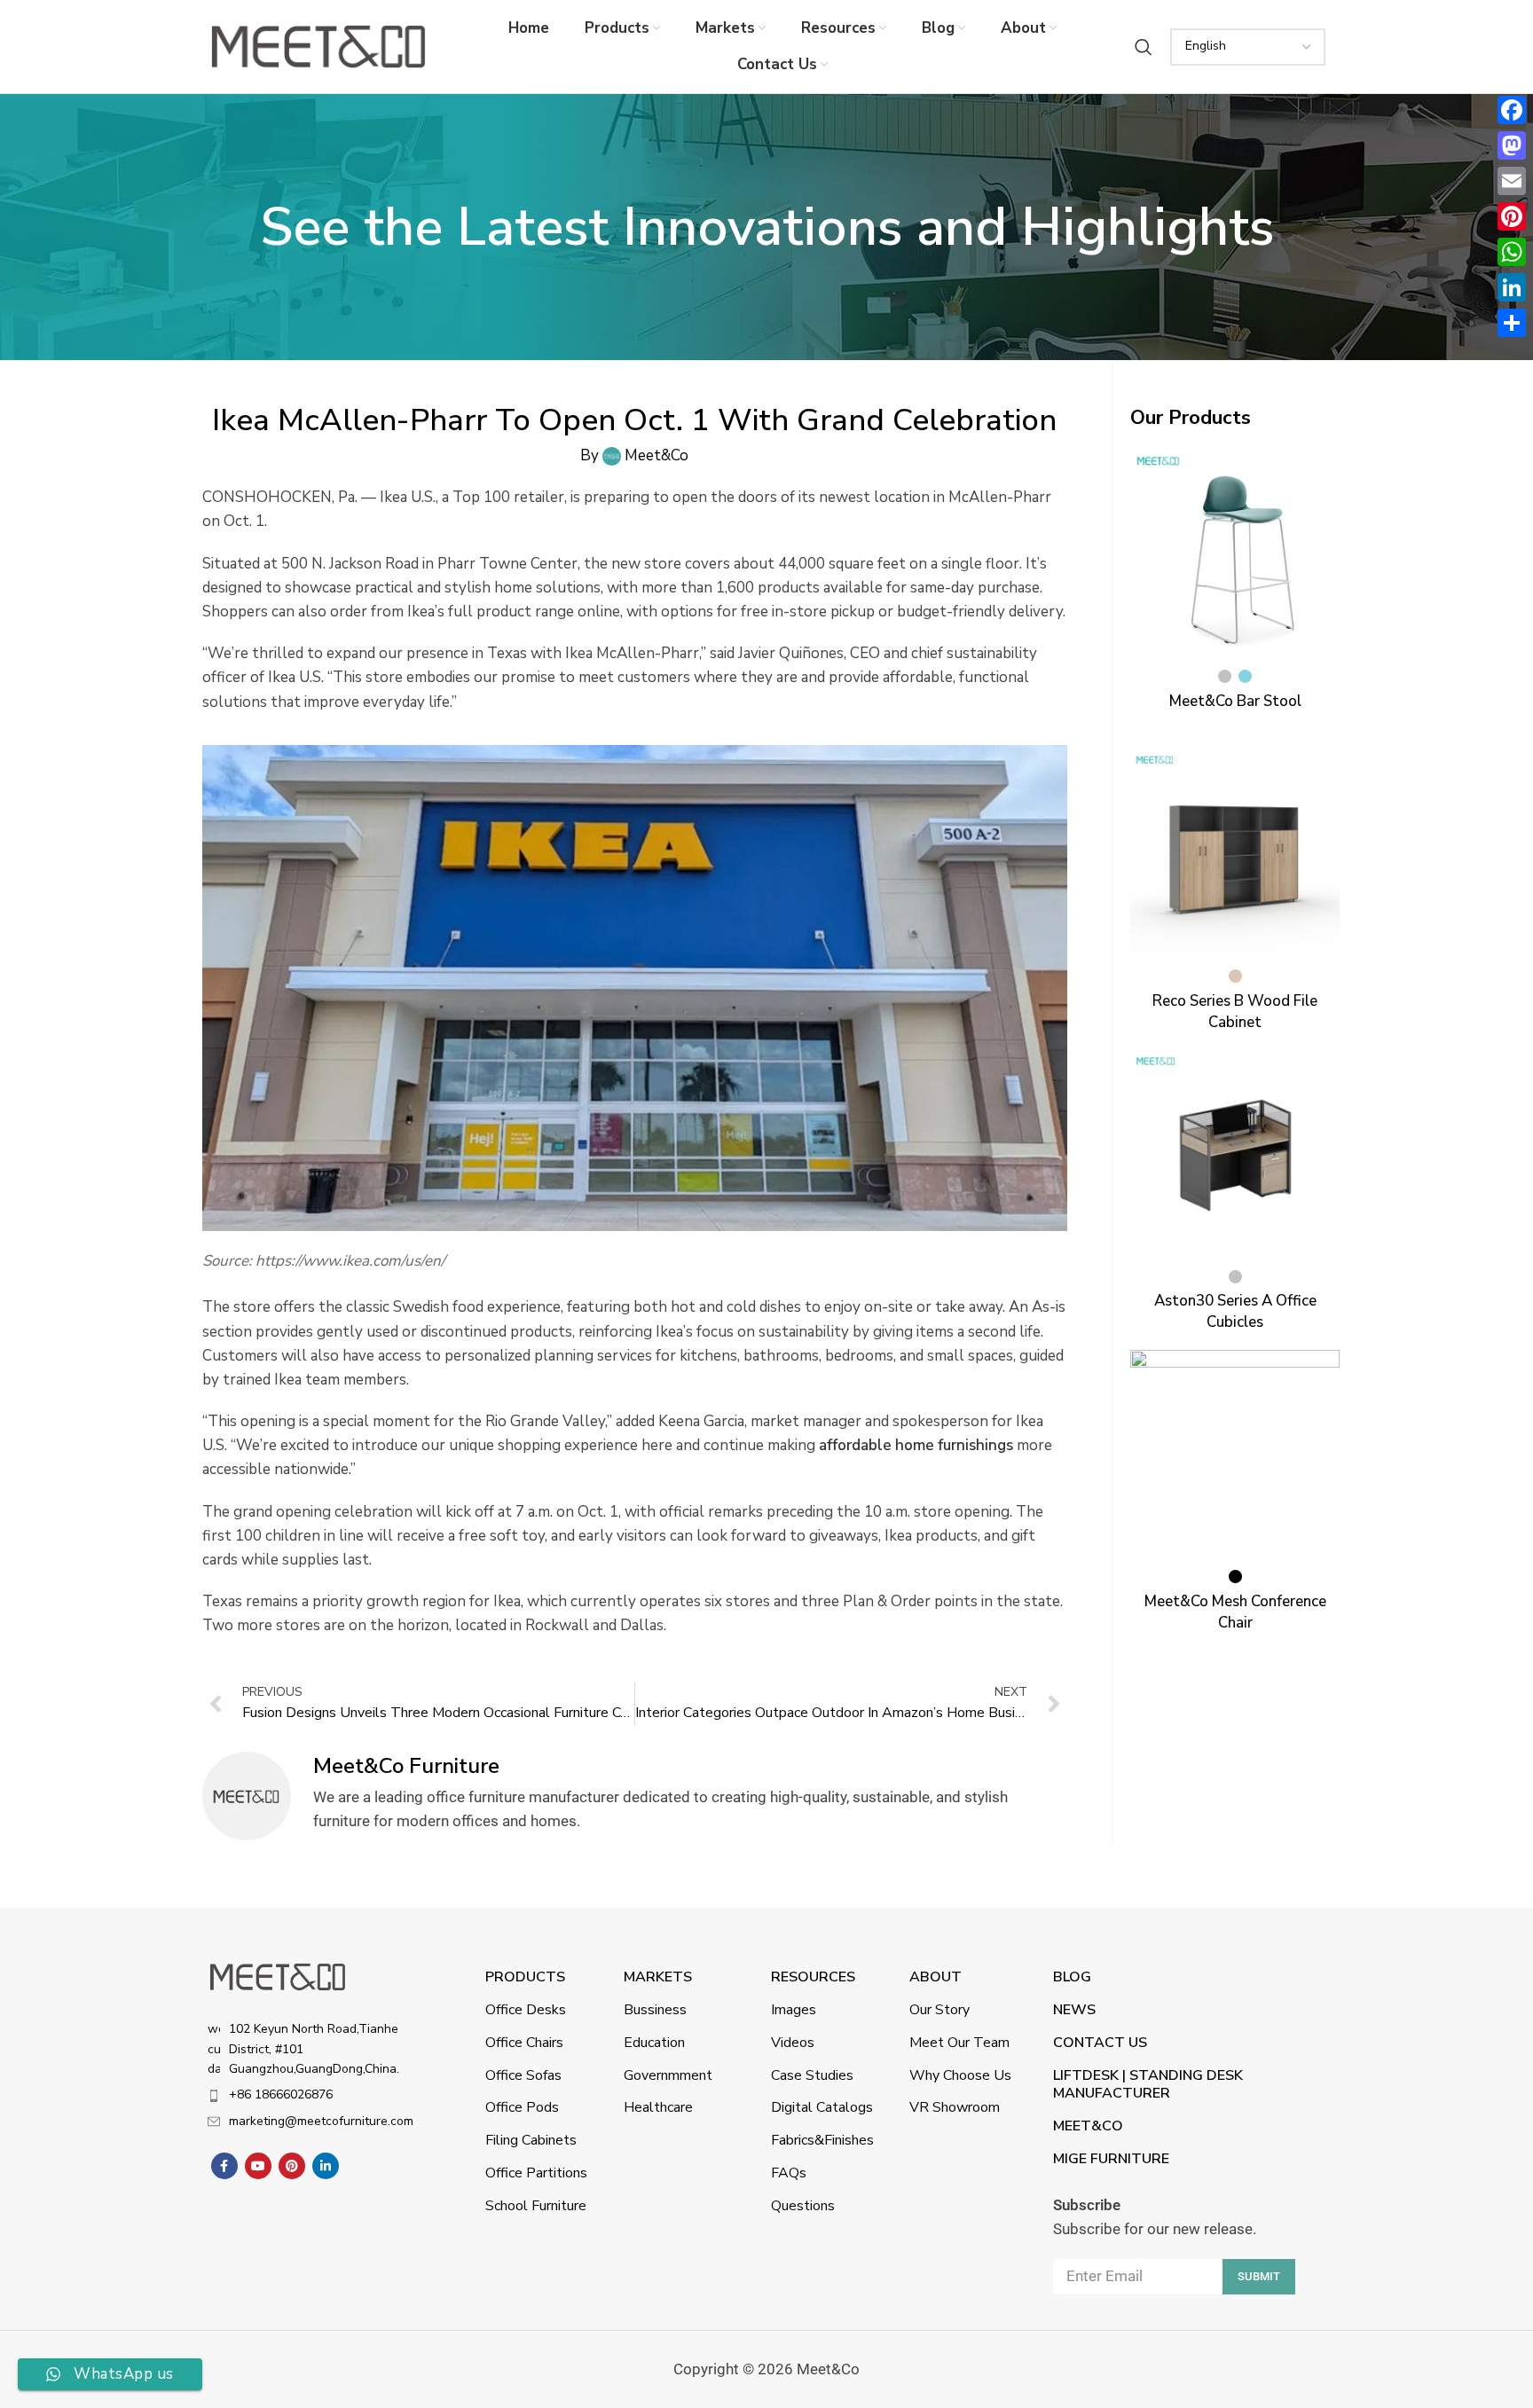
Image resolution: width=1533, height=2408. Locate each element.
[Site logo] (318, 46)
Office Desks (526, 2010)
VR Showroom (955, 2107)
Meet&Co (1088, 2126)
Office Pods (522, 2107)
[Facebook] (1512, 110)
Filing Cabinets (531, 2140)
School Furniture (536, 2206)
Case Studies (812, 2075)
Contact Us (1100, 2043)
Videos (793, 2043)
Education (654, 2043)
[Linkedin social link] (326, 2166)
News (1074, 2010)
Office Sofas (523, 2075)
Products (525, 1977)
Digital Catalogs (822, 2107)
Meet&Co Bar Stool (1235, 701)
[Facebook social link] (224, 2166)
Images (794, 2010)
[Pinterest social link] (292, 2166)
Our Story (939, 2010)
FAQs (789, 2173)
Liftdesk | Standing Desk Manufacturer (1148, 2085)
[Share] (1512, 323)
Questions (803, 2206)
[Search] (1144, 47)
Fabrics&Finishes (822, 2140)
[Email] (1512, 181)
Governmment (668, 2075)
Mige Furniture (1111, 2159)
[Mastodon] (1512, 145)
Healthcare (658, 2107)
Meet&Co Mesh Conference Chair (1235, 1612)
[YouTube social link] (258, 2166)
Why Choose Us (960, 2075)
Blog (1072, 1977)
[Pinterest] (1512, 216)
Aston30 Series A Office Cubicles (1235, 1311)
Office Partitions (536, 2173)
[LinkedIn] (1512, 287)
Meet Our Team (959, 2043)
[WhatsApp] (1512, 252)
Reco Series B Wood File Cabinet (1235, 1012)
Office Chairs (524, 2043)
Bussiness (655, 2010)
